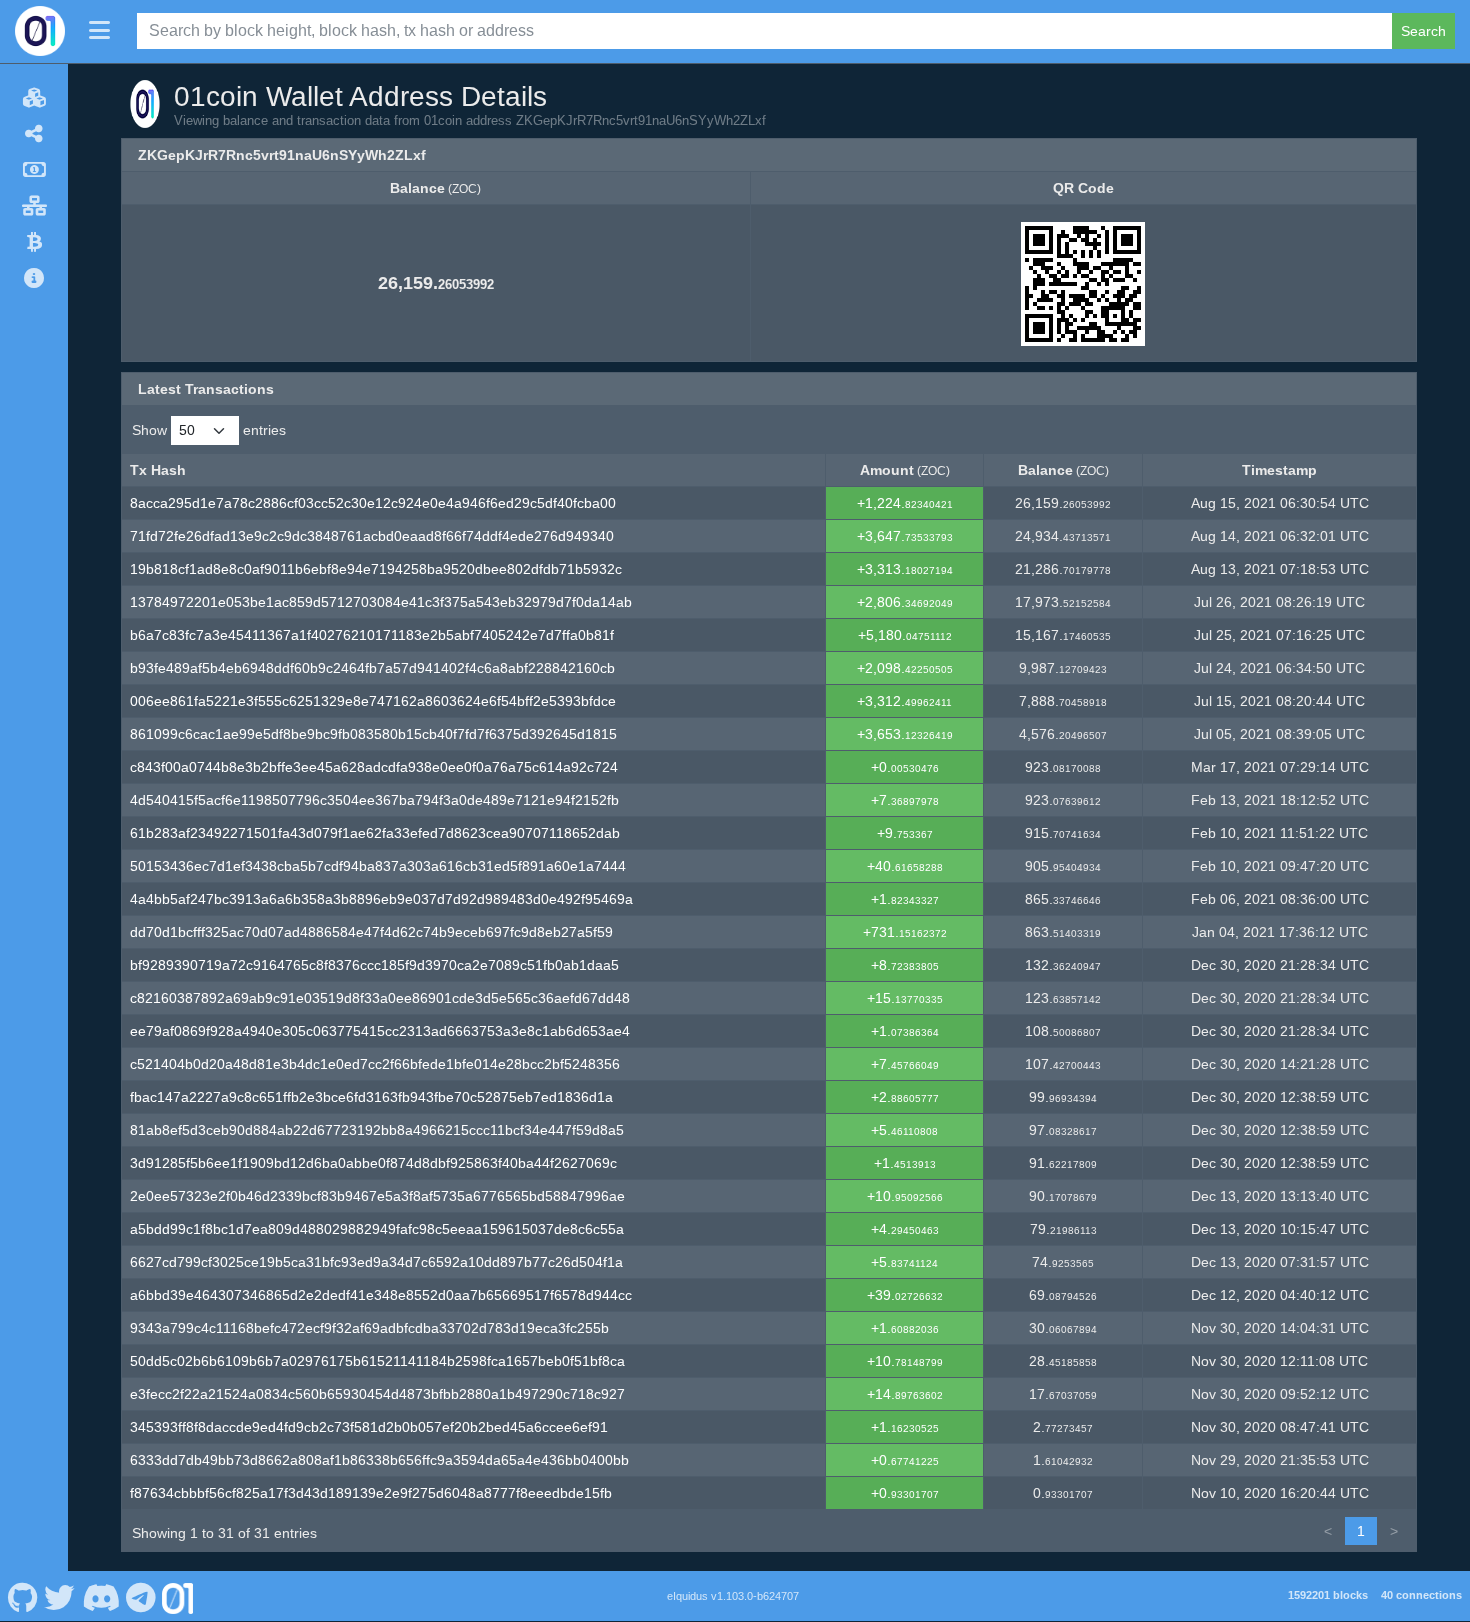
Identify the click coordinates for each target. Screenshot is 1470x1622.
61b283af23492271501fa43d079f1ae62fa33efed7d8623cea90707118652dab (375, 833)
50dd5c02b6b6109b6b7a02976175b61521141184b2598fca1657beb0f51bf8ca (377, 1361)
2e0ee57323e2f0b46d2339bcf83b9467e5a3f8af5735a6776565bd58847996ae (377, 1196)
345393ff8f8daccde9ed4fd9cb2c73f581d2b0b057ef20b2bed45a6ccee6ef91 (369, 1427)
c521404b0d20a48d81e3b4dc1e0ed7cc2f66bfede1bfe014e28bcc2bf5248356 (375, 1064)
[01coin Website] (178, 1596)
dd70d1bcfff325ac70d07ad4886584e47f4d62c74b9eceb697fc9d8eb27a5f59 (371, 932)
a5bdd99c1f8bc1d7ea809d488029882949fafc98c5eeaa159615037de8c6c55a (377, 1229)
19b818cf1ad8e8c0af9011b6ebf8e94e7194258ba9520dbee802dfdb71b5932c (376, 569)
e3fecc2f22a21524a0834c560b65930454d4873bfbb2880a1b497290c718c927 (377, 1394)
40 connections (1421, 1595)
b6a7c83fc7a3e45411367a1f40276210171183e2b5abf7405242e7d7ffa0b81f (372, 635)
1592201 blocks (1328, 1595)
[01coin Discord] (100, 1596)
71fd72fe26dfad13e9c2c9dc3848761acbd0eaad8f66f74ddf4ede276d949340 (372, 536)
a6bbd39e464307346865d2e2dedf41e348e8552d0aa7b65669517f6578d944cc (381, 1295)
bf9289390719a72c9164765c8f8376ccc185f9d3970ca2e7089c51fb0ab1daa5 (374, 965)
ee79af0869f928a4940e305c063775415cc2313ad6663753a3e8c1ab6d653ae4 (380, 1031)
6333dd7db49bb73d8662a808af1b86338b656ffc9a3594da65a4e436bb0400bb (379, 1460)
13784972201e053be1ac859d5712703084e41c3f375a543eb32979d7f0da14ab (381, 602)
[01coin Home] (40, 31)
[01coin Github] (22, 1596)
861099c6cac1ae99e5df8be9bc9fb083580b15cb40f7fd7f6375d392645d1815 (373, 734)
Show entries (209, 430)
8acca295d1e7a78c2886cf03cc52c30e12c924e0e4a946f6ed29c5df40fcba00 (373, 503)
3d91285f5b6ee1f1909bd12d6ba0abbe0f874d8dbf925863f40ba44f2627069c (373, 1163)
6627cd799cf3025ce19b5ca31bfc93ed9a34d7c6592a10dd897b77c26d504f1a (376, 1262)
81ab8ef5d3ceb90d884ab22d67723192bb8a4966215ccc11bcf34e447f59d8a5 (377, 1130)
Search (1423, 31)
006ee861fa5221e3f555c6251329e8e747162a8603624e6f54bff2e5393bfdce (373, 701)
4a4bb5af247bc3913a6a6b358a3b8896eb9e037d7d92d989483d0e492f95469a (381, 899)
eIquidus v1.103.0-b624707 (733, 1596)
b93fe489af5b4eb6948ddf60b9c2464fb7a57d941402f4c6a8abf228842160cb (372, 668)
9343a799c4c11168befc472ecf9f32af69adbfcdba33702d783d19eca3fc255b (369, 1328)
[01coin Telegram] (141, 1596)
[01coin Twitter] (60, 1596)
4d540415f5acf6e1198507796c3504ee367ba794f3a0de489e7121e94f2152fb (374, 800)
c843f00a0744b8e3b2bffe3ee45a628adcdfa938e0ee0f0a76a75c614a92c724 (374, 767)
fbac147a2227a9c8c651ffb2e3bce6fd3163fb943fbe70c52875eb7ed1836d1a (371, 1097)
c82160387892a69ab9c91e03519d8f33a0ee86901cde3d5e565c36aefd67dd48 (380, 998)
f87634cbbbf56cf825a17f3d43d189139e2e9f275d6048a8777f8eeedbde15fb (371, 1493)
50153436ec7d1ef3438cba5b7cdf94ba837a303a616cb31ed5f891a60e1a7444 (378, 866)
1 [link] (1361, 1531)
